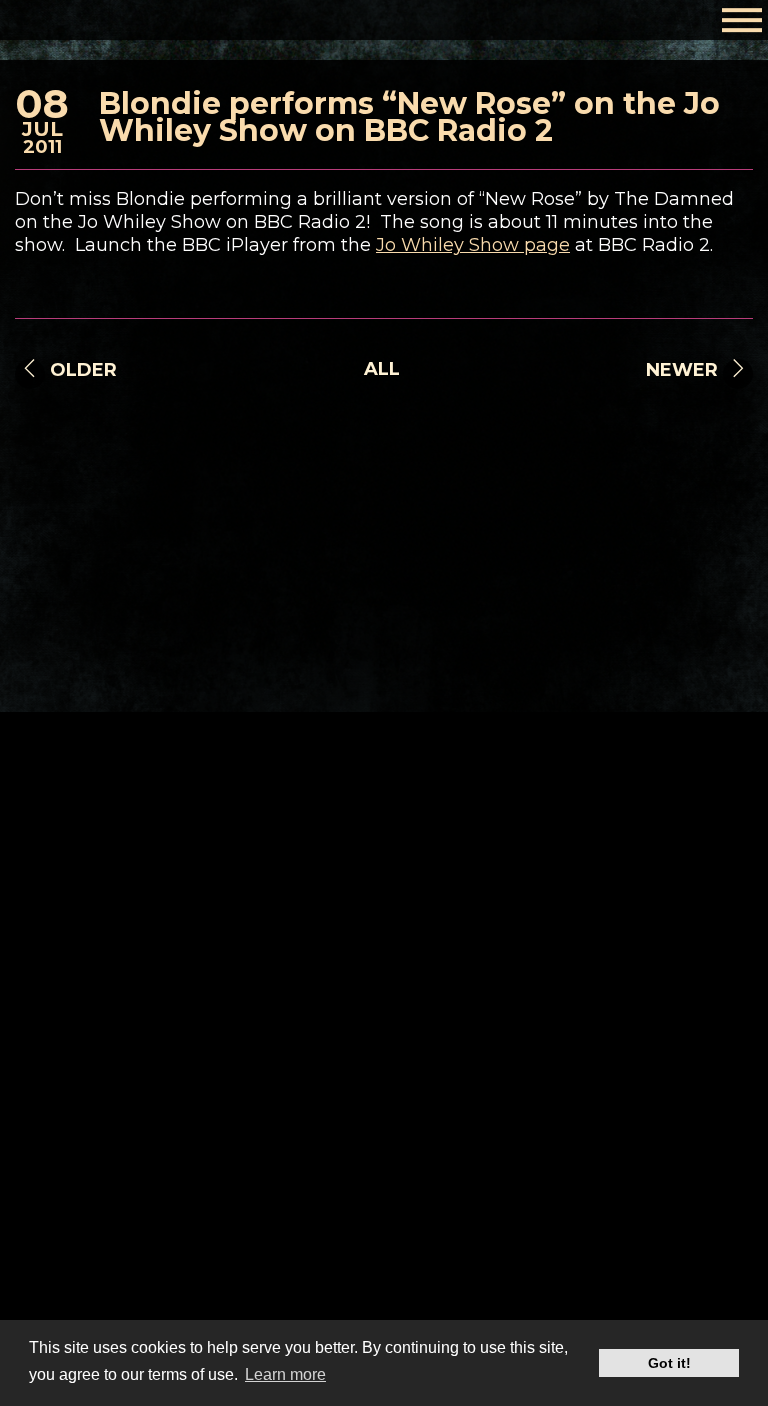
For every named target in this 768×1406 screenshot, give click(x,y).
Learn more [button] (285, 1374)
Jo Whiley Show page (473, 245)
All (382, 369)
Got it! (669, 1363)
